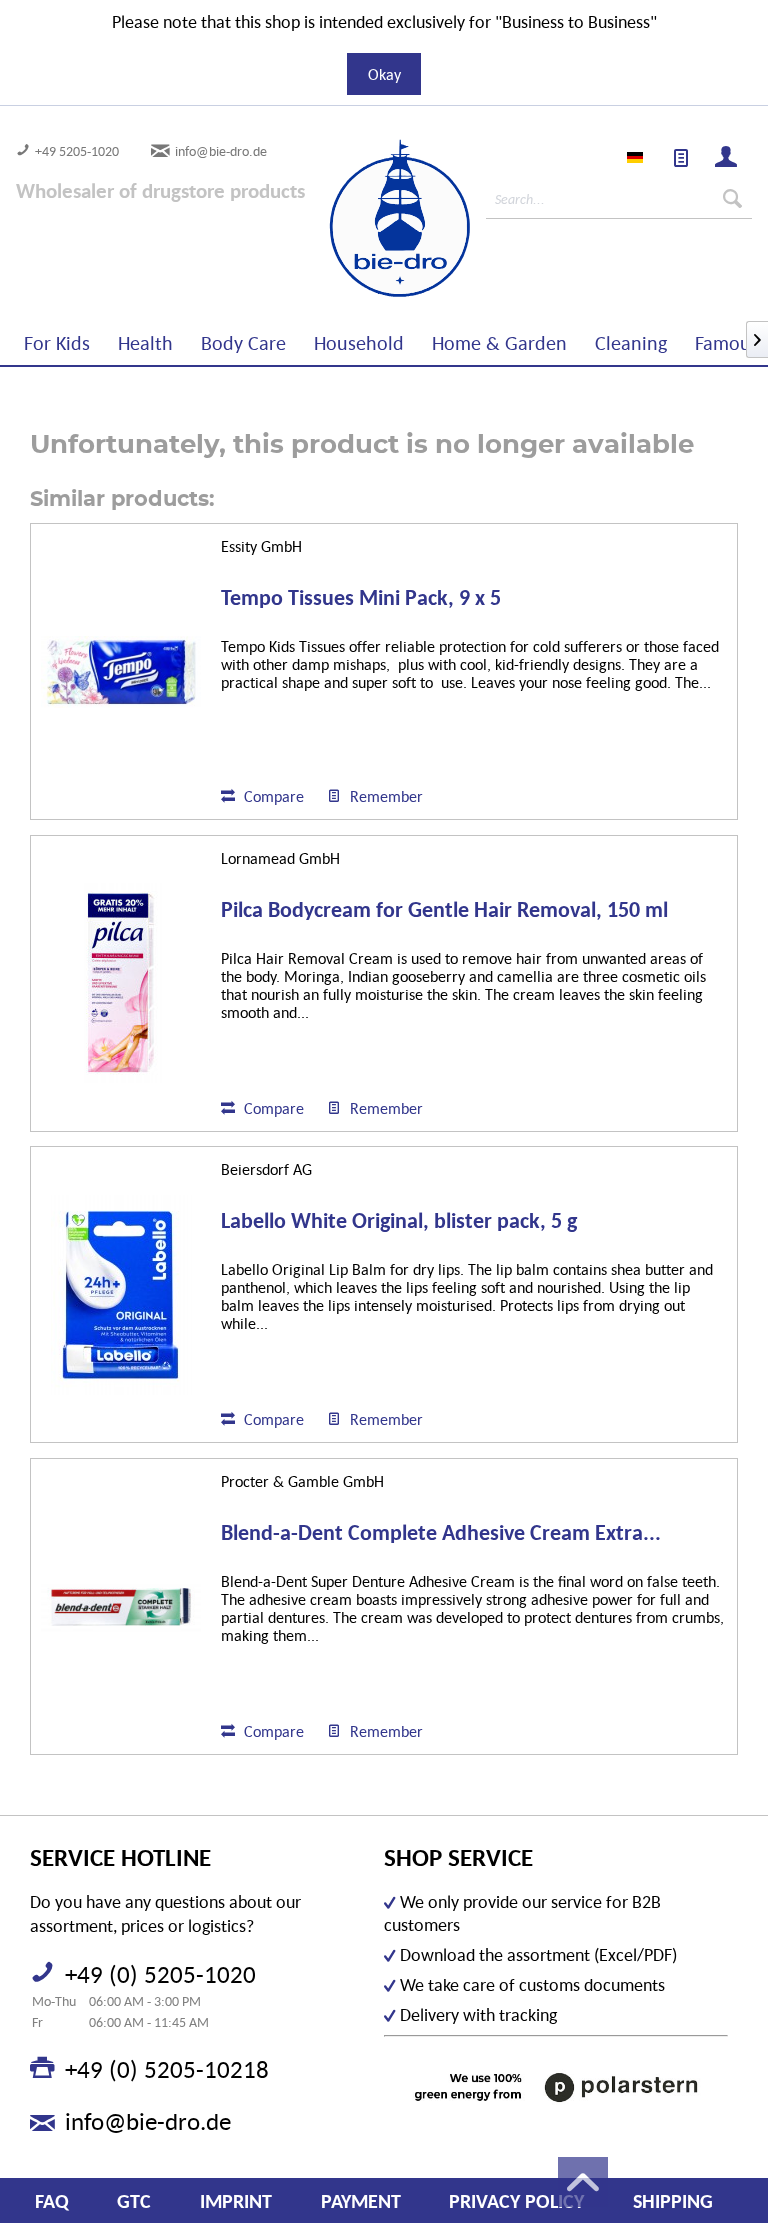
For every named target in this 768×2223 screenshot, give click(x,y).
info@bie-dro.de (221, 151)
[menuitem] (682, 159)
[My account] (727, 159)
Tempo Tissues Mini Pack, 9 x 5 (361, 598)
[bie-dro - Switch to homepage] (342, 219)
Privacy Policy (516, 2201)
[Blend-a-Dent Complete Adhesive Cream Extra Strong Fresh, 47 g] (121, 1606)
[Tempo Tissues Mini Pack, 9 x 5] (121, 671)
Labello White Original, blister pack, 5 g (399, 1221)
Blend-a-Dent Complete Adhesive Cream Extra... (441, 1533)
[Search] (732, 199)
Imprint (236, 2201)
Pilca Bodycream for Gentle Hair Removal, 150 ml (444, 910)
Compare (272, 796)
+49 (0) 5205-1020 (160, 1974)
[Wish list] (682, 159)
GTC (134, 2201)
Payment (361, 2201)
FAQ (52, 2201)
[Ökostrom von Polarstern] (556, 2087)
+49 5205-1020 (77, 151)
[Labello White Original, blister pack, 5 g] (121, 1294)
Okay (384, 74)
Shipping (673, 2201)
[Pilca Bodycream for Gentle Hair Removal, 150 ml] (121, 983)
